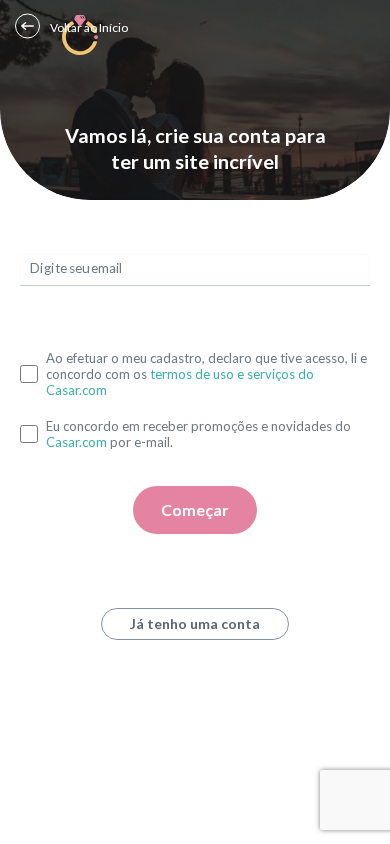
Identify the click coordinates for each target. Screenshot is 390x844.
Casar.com (76, 442)
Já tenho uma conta (195, 623)
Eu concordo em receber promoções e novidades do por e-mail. (198, 434)
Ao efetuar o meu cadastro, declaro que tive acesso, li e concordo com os (206, 374)
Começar (195, 509)
